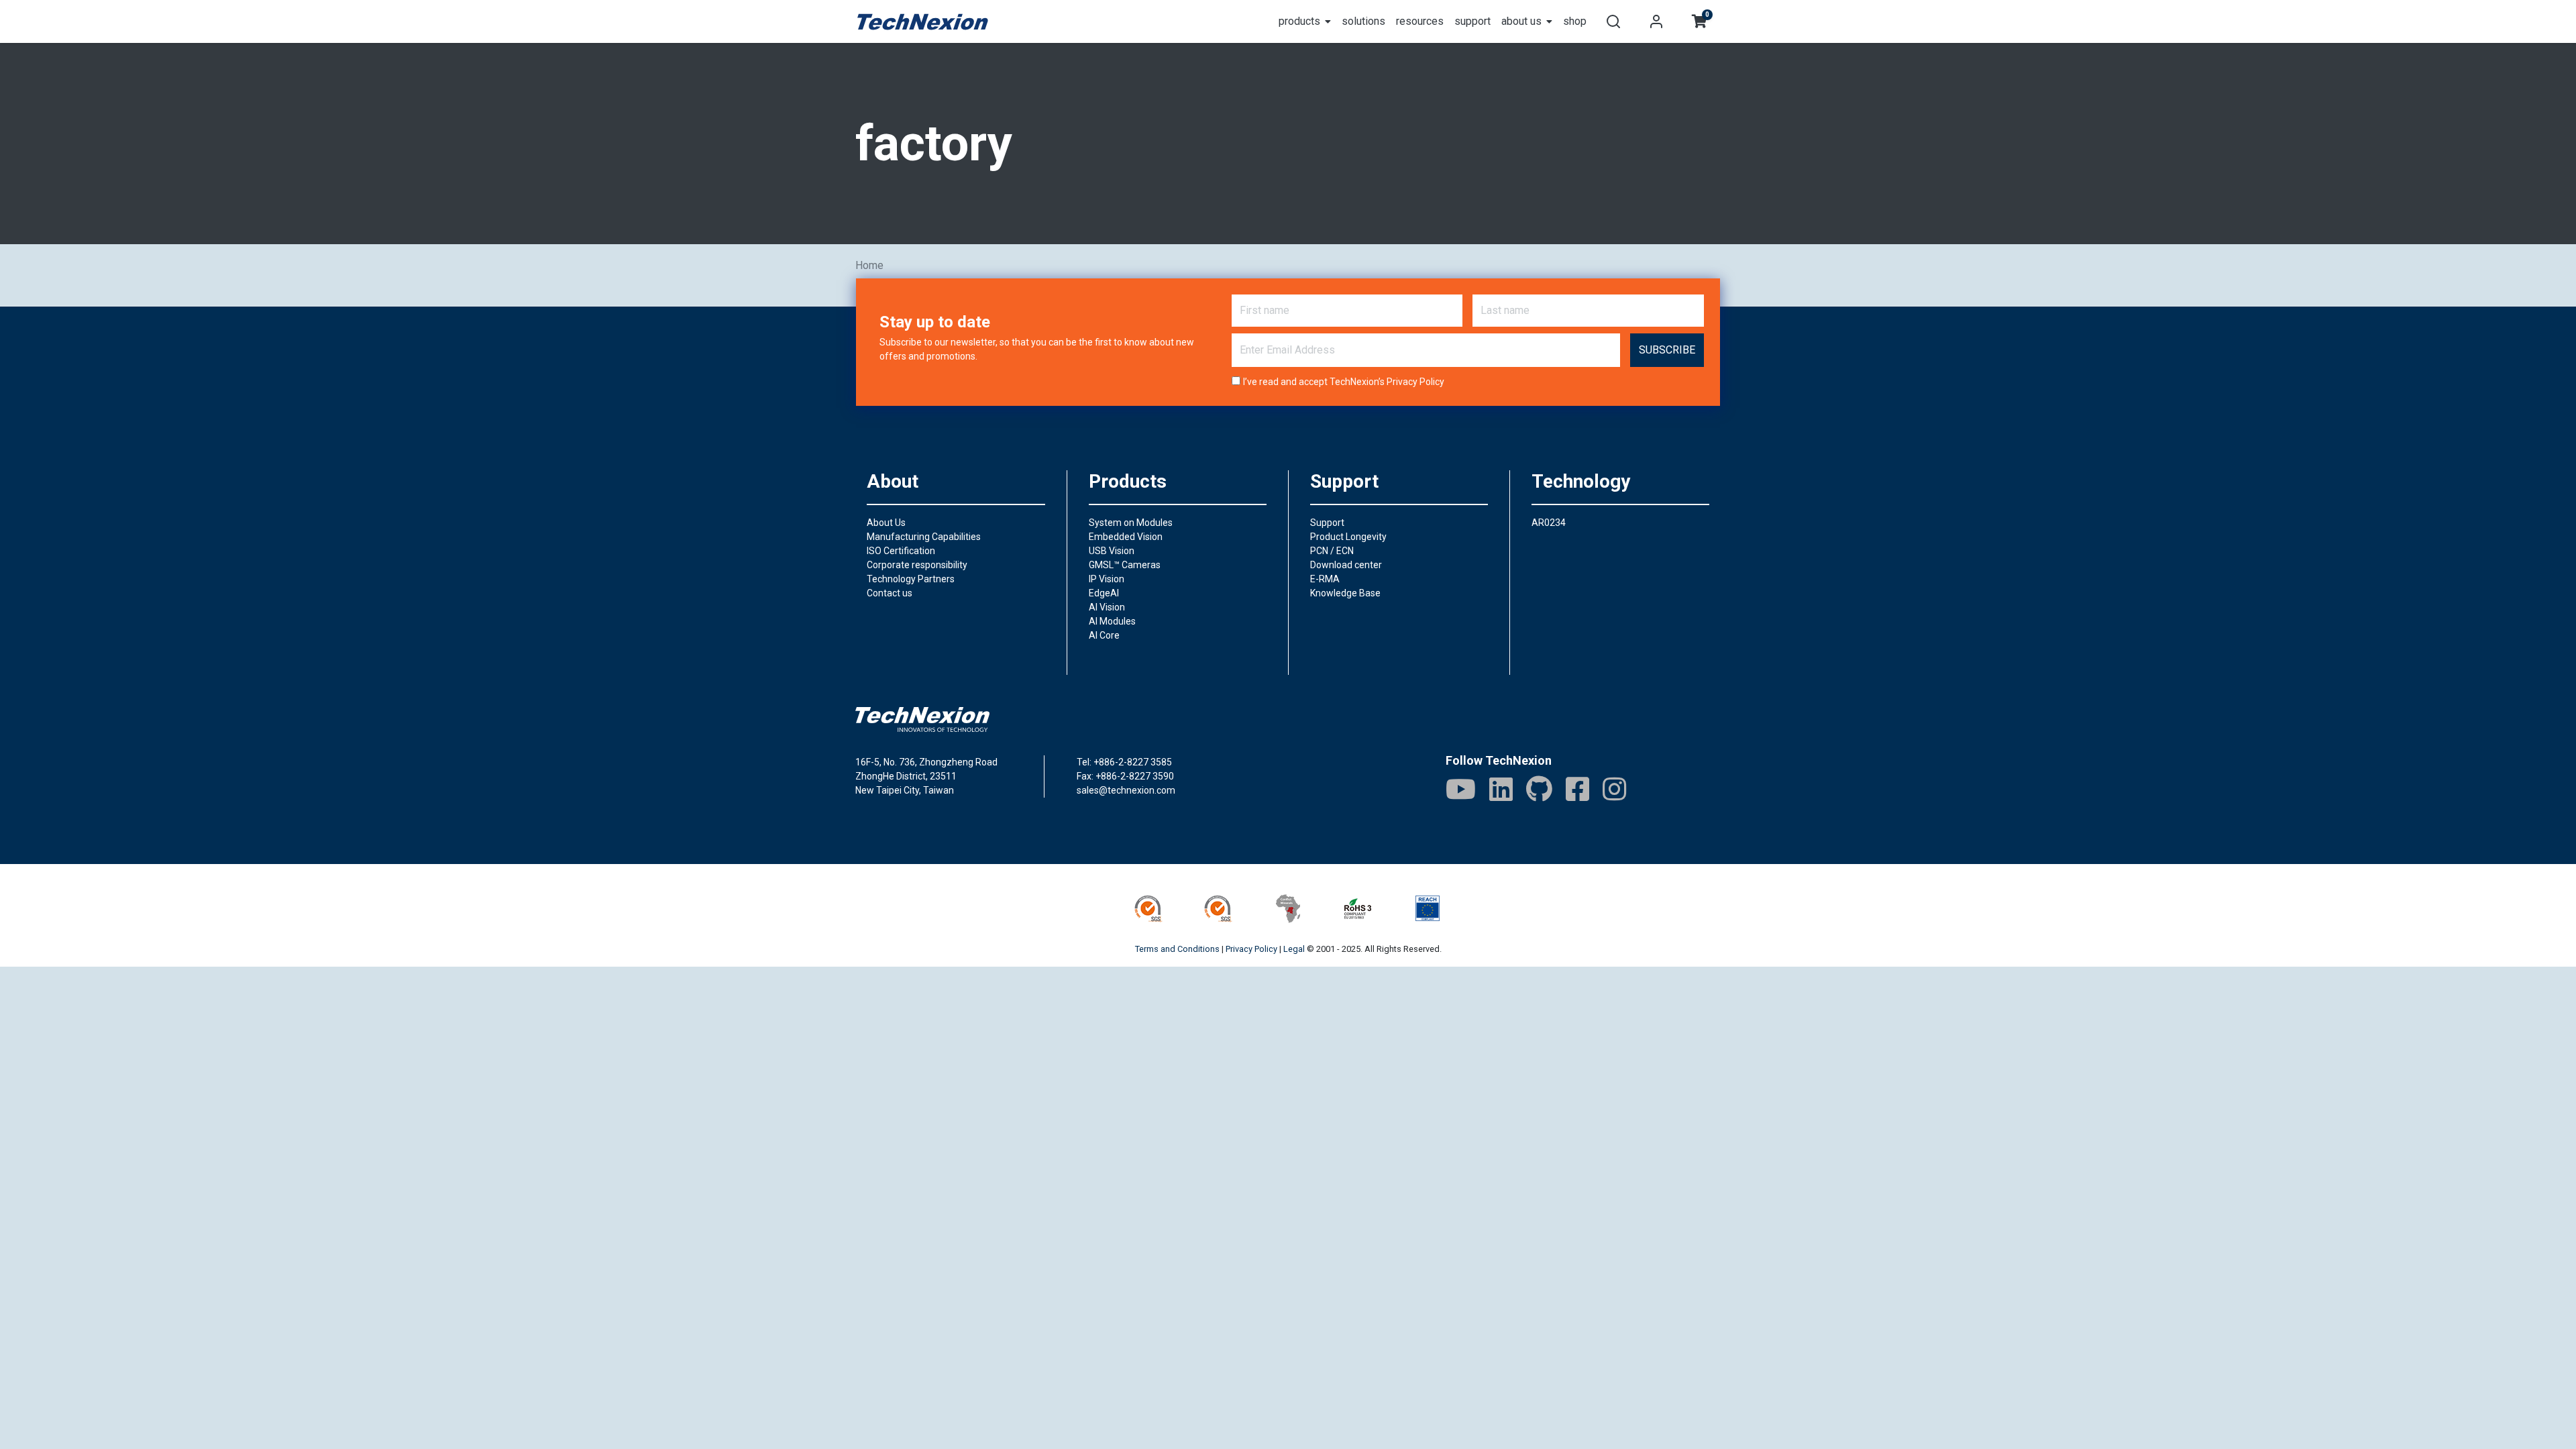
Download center (1346, 565)
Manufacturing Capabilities (924, 537)
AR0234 (1549, 523)
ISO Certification (901, 551)
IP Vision (1107, 579)
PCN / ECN (1332, 551)
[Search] (1613, 21)
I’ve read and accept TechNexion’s (1344, 382)
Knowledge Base (1345, 593)
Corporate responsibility (917, 565)
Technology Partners (911, 579)
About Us (886, 523)
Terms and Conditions (1177, 949)
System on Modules (1131, 523)
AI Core (1104, 635)
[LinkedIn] (1501, 789)
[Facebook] (1577, 789)
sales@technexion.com (1126, 790)
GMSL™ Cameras (1125, 565)
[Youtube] (1461, 789)
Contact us (890, 593)
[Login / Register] (1656, 21)
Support (1327, 523)
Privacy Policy (1415, 382)
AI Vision (1107, 607)
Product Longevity (1348, 537)
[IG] (1614, 789)
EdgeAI (1104, 593)
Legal (1294, 949)
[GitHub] (1539, 789)
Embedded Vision (1126, 537)
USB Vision (1112, 551)
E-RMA (1325, 579)
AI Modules (1112, 621)
